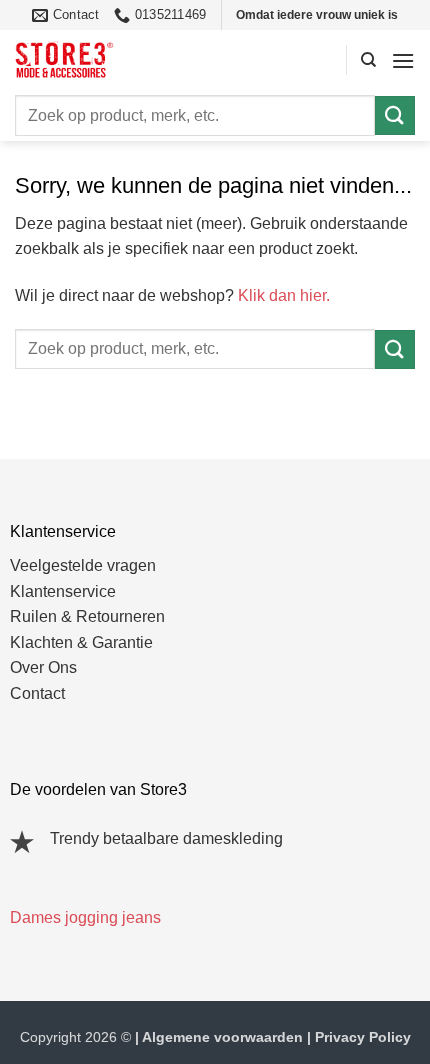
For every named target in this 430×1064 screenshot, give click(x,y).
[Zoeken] (368, 60)
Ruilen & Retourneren (87, 616)
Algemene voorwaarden (222, 1037)
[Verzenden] (395, 115)
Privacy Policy (363, 1037)
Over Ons (43, 667)
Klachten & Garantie (81, 642)
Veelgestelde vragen (83, 565)
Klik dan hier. (284, 295)
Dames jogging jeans (85, 917)
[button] (403, 60)
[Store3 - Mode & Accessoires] (105, 60)
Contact (37, 693)
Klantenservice (63, 591)
